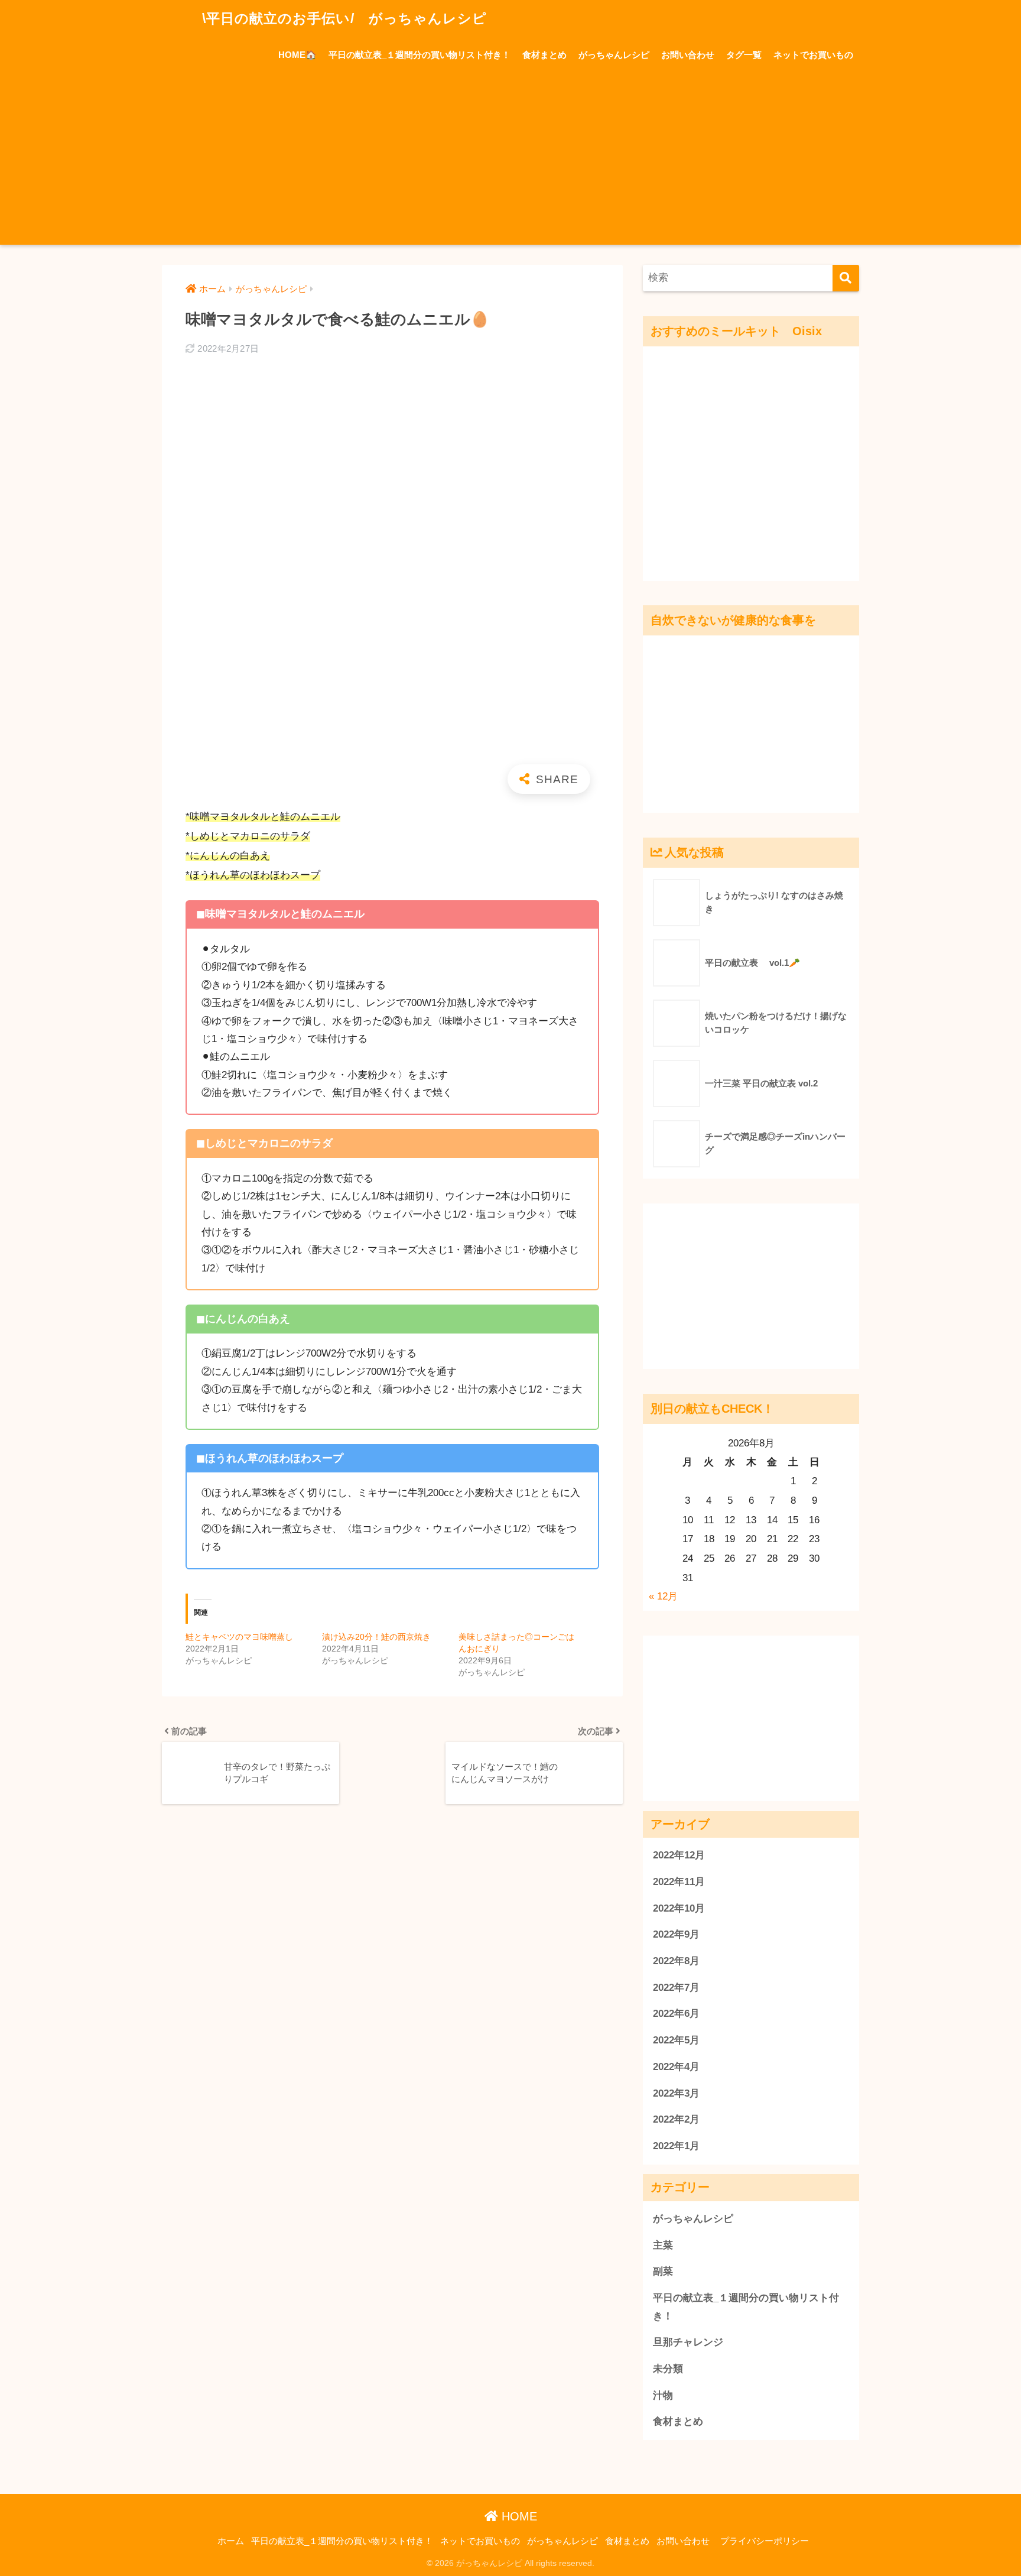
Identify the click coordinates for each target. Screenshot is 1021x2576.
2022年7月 (676, 1988)
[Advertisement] (510, 162)
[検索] (846, 278)
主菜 (663, 2245)
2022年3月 (676, 2093)
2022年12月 (679, 1855)
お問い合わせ (688, 55)
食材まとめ (544, 55)
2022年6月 (676, 2014)
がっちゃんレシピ (614, 55)
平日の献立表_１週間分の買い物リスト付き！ (420, 55)
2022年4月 (676, 2067)
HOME (518, 2516)
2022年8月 (676, 1961)
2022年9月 (676, 1934)
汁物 (663, 2395)
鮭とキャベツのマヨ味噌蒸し (239, 1637)
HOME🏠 (297, 55)
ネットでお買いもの (813, 55)
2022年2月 (676, 2119)
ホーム (231, 2541)
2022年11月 (679, 1882)
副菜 (663, 2271)
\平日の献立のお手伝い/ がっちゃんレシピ (342, 18)
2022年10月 (679, 1908)
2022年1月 (676, 2146)
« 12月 (663, 1596)
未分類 (668, 2369)
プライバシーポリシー (765, 2541)
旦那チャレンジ (688, 2342)
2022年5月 (676, 2040)
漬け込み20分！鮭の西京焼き (376, 1637)
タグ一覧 (744, 55)
